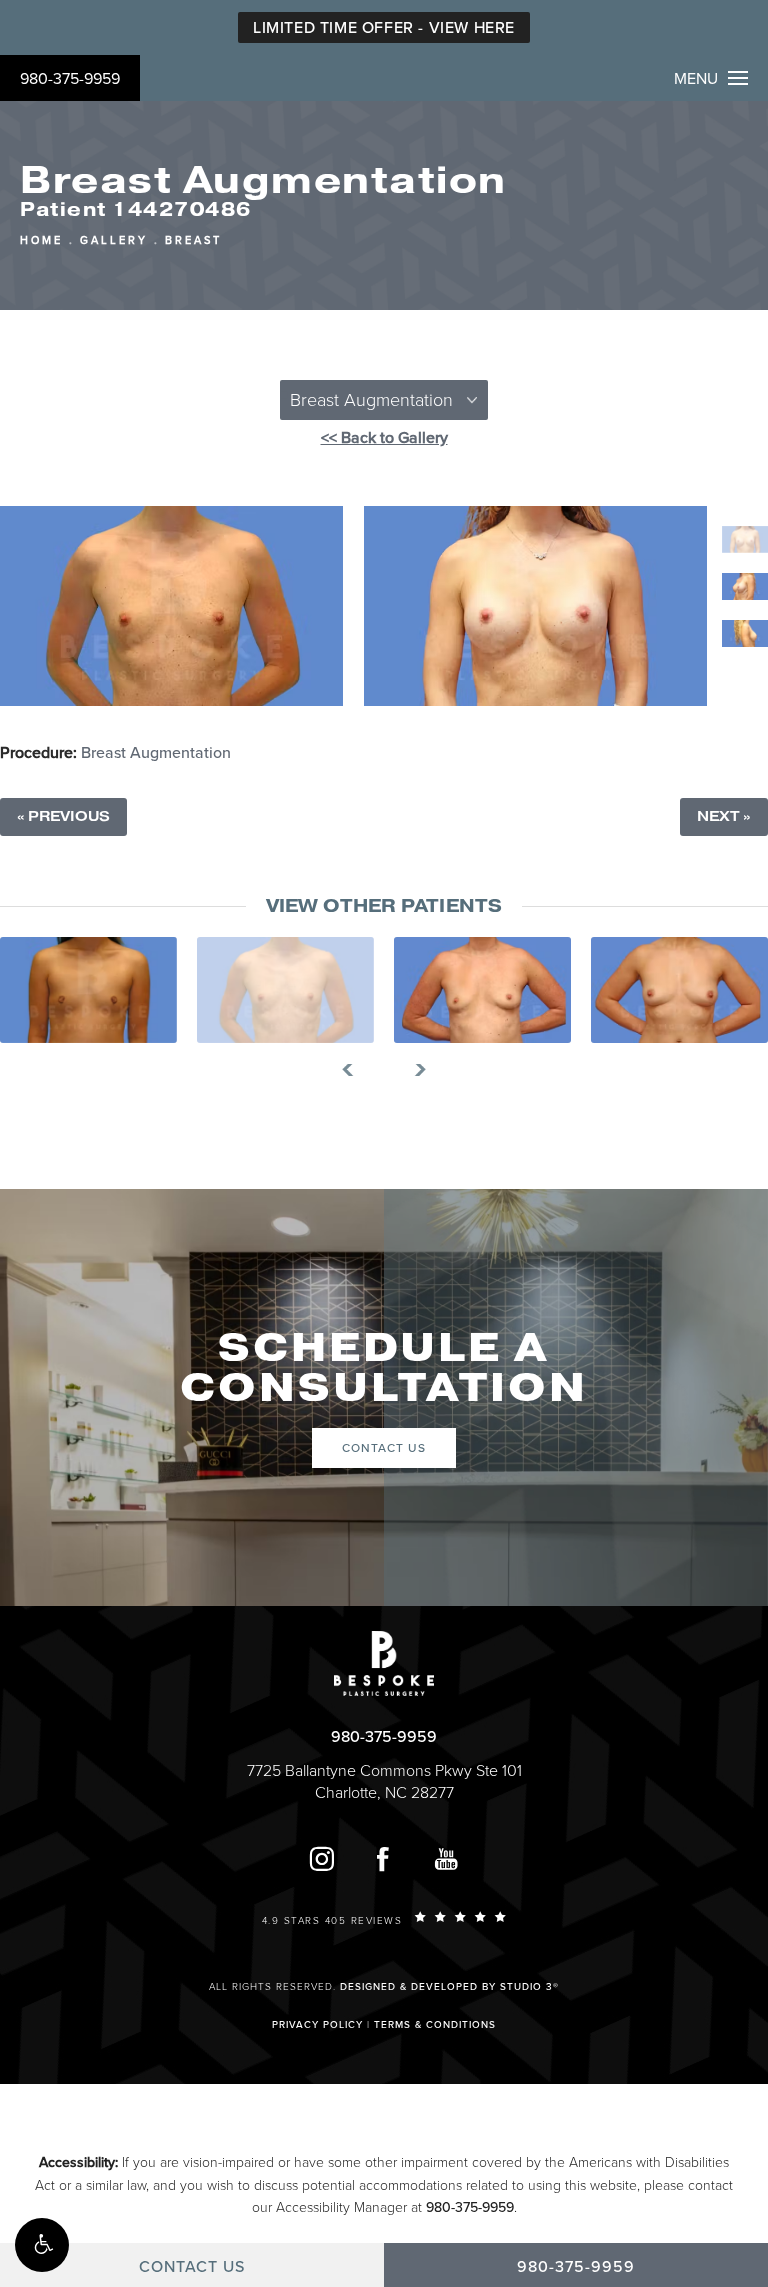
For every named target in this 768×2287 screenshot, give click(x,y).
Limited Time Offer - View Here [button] (384, 28)
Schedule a (384, 1368)
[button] (42, 2245)
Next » (724, 816)
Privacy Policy (317, 2025)
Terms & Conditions (435, 2025)
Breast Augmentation (156, 753)
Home (41, 240)
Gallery (114, 240)
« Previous (63, 816)
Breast (193, 240)
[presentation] (355, 1070)
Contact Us (384, 1448)
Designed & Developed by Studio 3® (449, 1987)
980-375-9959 (70, 79)
